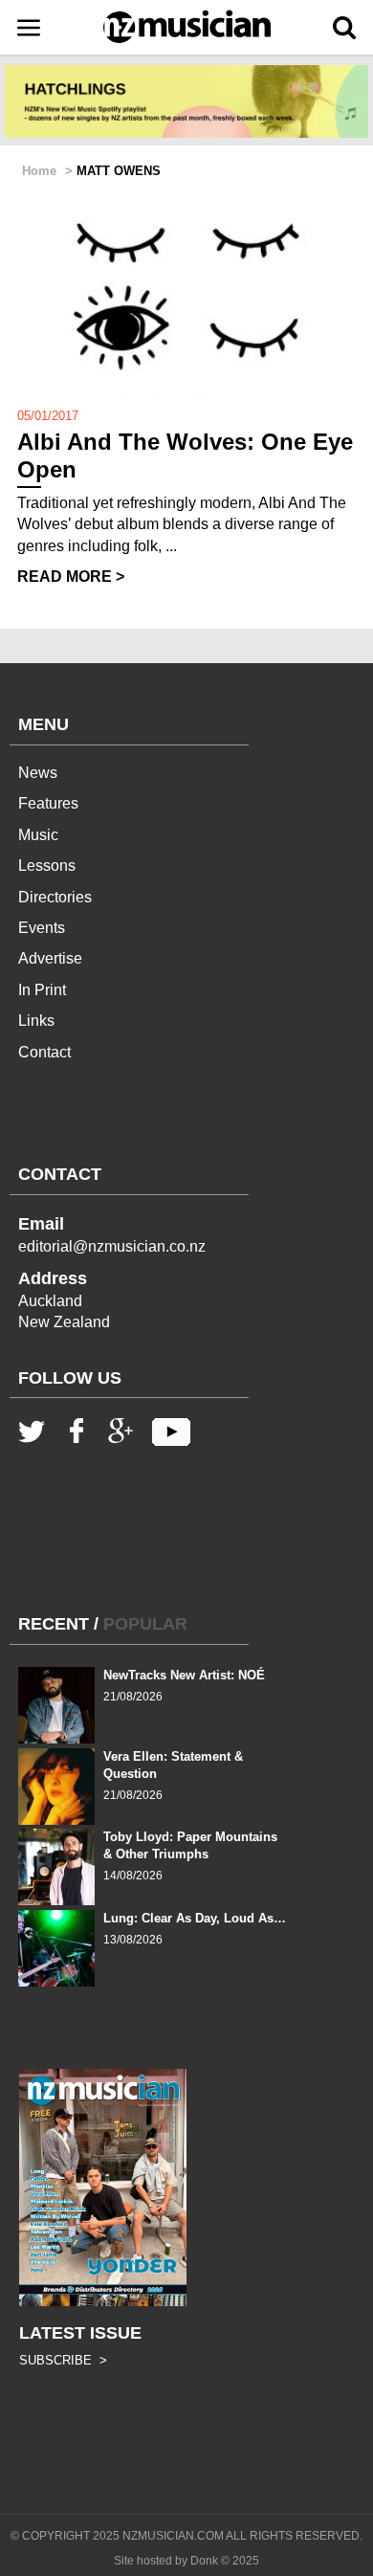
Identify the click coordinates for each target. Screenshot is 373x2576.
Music (38, 835)
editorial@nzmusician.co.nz (112, 1246)
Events (42, 928)
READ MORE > (71, 577)
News (38, 773)
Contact (44, 1052)
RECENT (54, 1624)
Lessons (47, 866)
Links (36, 1021)
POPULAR (145, 1624)
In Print (42, 990)
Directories (55, 897)
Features (48, 803)
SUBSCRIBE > (63, 2360)
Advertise (50, 958)
